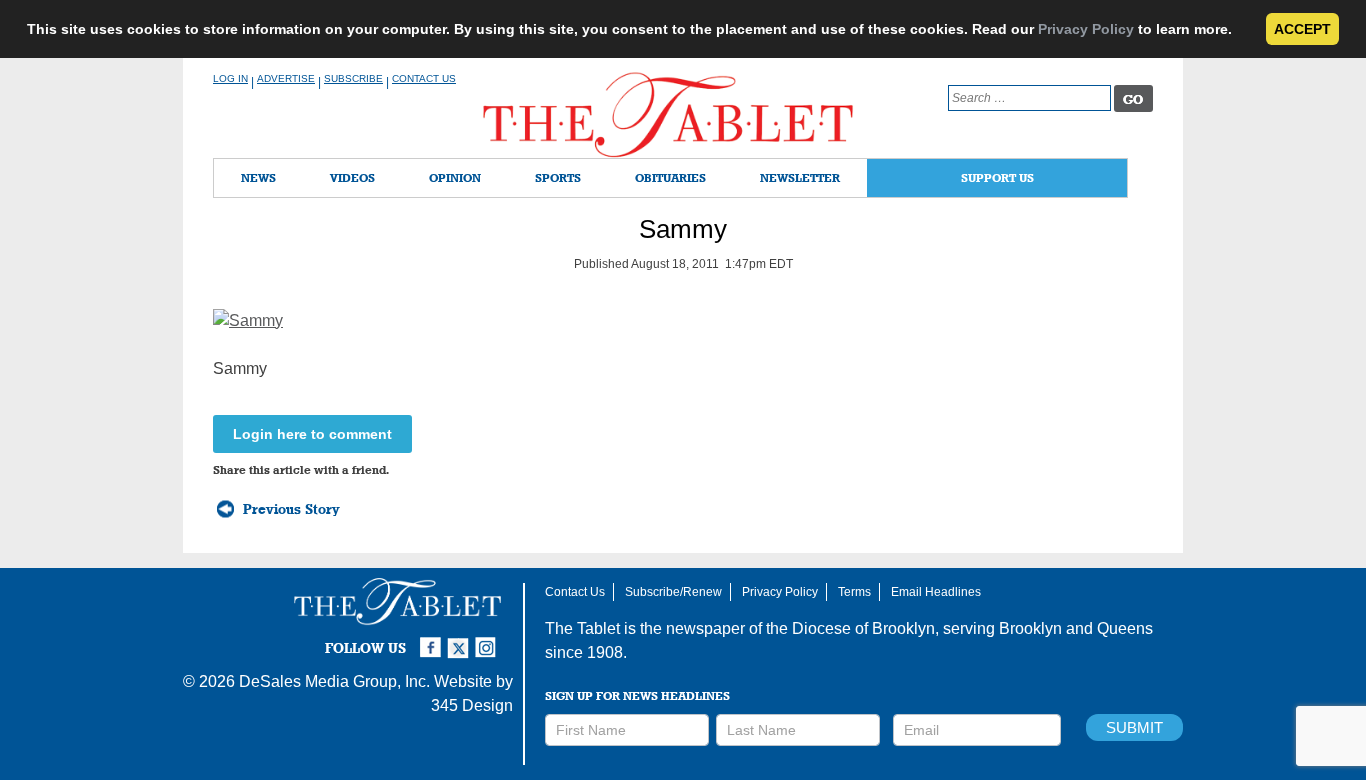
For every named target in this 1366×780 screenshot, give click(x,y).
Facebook (433, 639)
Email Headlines (936, 592)
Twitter (461, 639)
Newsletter (800, 177)
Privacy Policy (1086, 29)
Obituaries (670, 177)
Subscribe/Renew (673, 592)
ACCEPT (1302, 29)
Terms (854, 592)
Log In (230, 78)
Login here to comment (312, 434)
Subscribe (353, 78)
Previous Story (291, 509)
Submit (1134, 727)
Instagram (489, 639)
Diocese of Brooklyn (863, 628)
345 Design (472, 705)
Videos (352, 177)
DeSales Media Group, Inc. (334, 681)
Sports (558, 177)
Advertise (286, 78)
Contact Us (424, 78)
